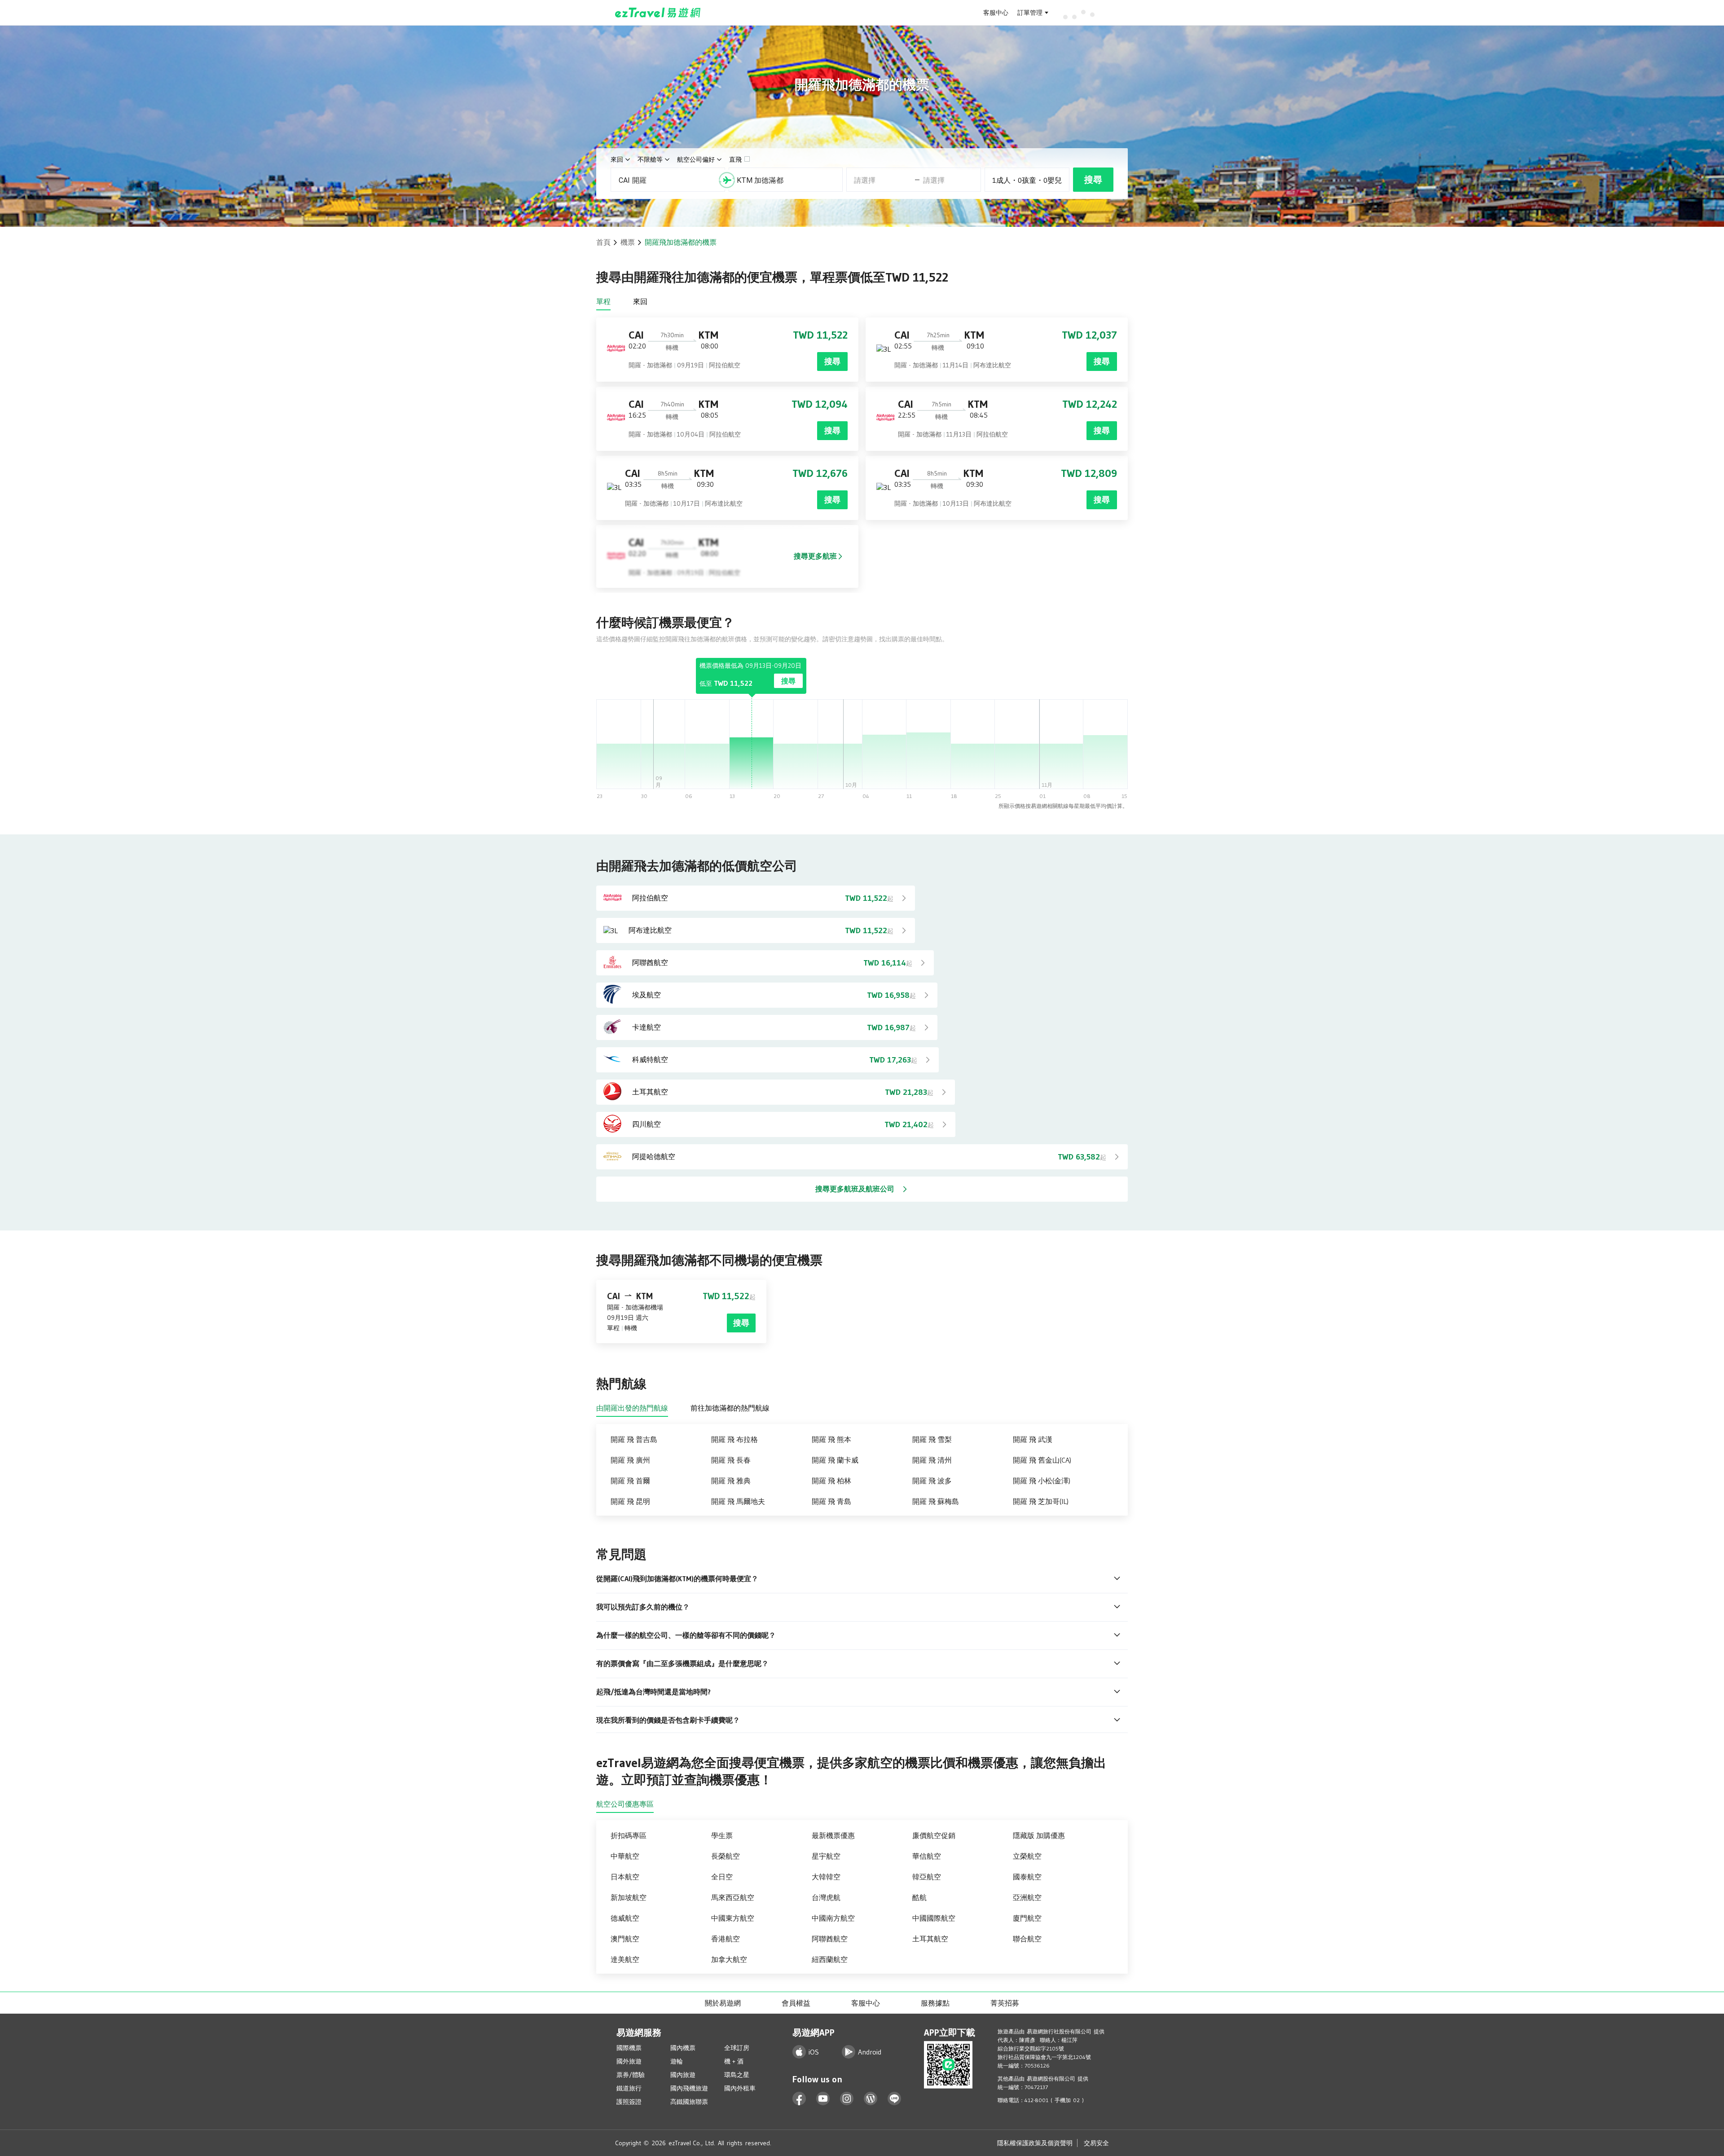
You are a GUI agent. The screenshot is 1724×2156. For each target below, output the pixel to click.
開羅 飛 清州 (932, 1460)
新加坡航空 (629, 1897)
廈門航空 (1027, 1918)
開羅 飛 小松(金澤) (1042, 1481)
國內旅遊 (683, 2075)
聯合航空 (1027, 1939)
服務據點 (935, 2003)
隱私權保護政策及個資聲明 (1035, 2143)
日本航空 (625, 1877)
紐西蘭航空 (830, 1959)
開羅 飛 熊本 (831, 1439)
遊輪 (677, 2061)
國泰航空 (1027, 1877)
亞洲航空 (1027, 1897)
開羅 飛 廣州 (630, 1460)
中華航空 (625, 1856)
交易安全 (1096, 2143)
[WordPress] (871, 2099)
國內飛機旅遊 (689, 2088)
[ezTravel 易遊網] (658, 13)
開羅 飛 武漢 (1033, 1439)
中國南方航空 (833, 1918)
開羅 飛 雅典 (731, 1481)
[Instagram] (847, 2099)
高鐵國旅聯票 (689, 2102)
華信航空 (927, 1856)
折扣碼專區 (629, 1835)
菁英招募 (1005, 2003)
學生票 (722, 1835)
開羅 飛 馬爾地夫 (738, 1501)
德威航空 (625, 1918)
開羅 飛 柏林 (831, 1481)
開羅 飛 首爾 (630, 1481)
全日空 (722, 1877)
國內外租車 (740, 2088)
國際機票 (629, 2048)
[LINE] (895, 2099)
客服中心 (996, 13)
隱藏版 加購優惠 (1039, 1835)
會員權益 (796, 2003)
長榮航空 (726, 1856)
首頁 (603, 242)
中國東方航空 (733, 1918)
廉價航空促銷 (934, 1835)
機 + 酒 (734, 2061)
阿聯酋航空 (830, 1939)
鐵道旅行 (629, 2088)
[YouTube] (823, 2099)
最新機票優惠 (833, 1835)
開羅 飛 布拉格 (734, 1439)
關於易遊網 (723, 2003)
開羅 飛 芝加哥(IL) (1041, 1501)
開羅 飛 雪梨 (932, 1439)
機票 (628, 242)
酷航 (919, 1897)
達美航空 (625, 1959)
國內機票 (683, 2048)
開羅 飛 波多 (932, 1481)
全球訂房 (737, 2048)
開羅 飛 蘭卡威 (835, 1460)
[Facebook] (799, 2099)
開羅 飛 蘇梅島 (936, 1501)
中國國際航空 (934, 1918)
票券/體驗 (631, 2075)
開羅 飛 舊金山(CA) (1042, 1460)
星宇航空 (826, 1856)
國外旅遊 (629, 2061)
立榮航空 (1027, 1856)
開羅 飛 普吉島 (634, 1439)
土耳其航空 (930, 1939)
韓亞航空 (927, 1877)
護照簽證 (629, 2102)
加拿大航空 (729, 1959)
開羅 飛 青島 (831, 1501)
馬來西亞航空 (733, 1897)
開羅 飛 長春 (731, 1460)
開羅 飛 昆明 (630, 1501)
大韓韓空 (826, 1877)
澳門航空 (625, 1939)
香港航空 (726, 1939)
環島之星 (737, 2075)
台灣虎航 (826, 1897)
